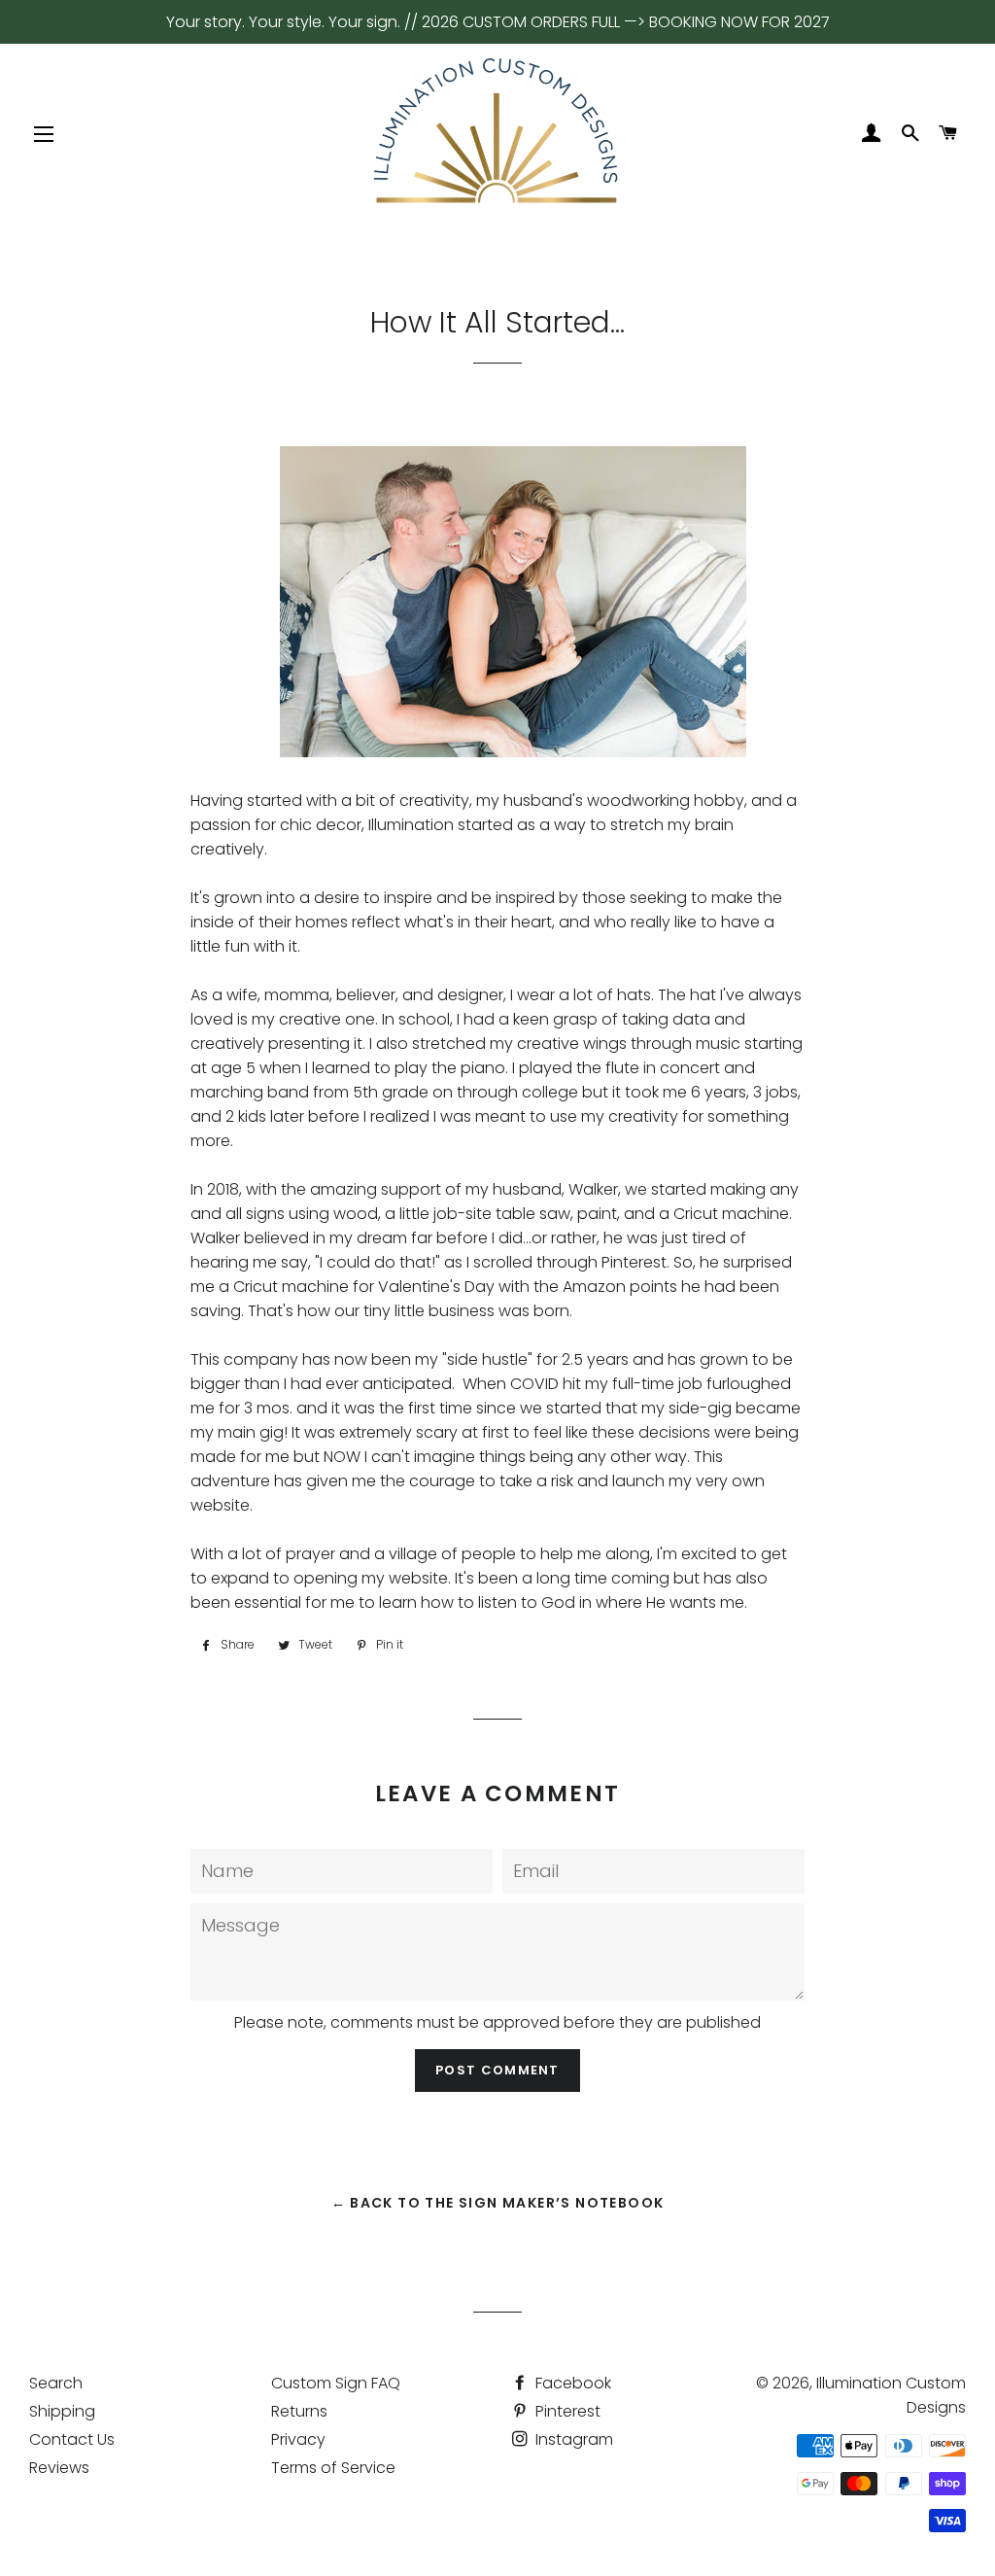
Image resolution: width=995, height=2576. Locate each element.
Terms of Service (333, 2468)
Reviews (59, 2468)
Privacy (298, 2439)
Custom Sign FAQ (336, 2383)
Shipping (62, 2411)
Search (56, 2383)
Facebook (571, 2383)
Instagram (572, 2439)
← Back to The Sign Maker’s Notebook (498, 2203)
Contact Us (72, 2439)
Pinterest (566, 2411)
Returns (299, 2411)
